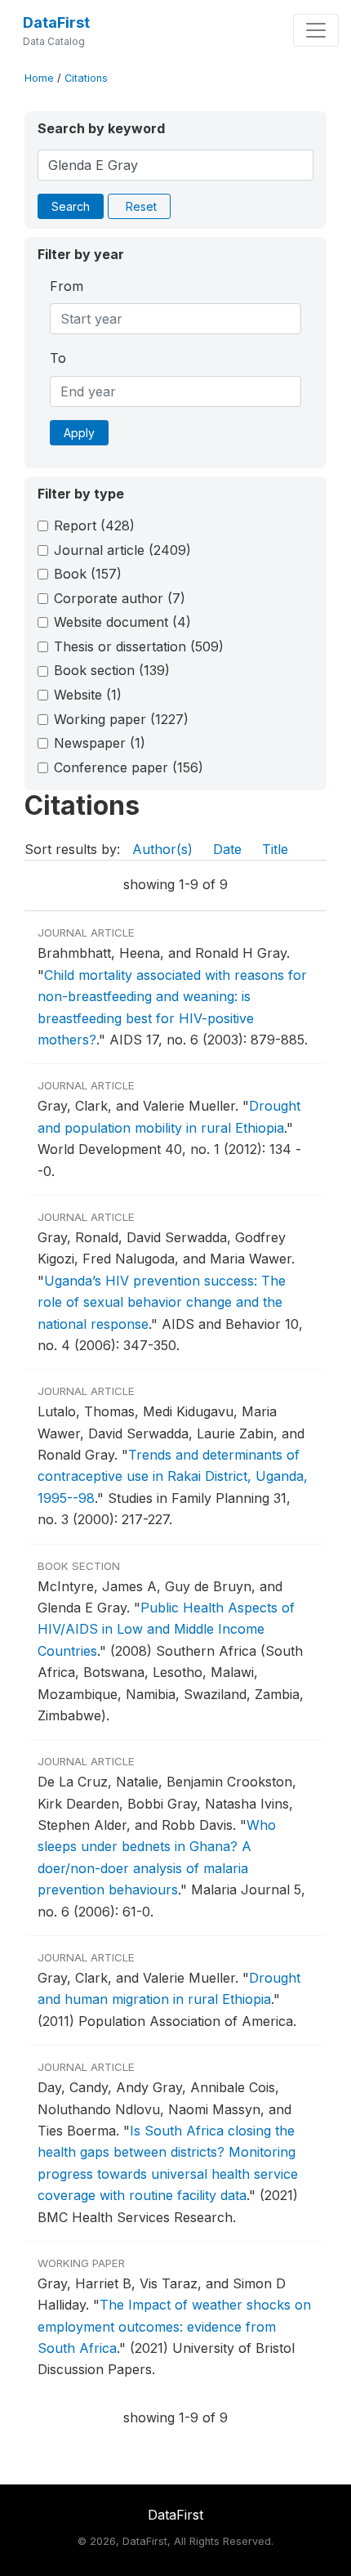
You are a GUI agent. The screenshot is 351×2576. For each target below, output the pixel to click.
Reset (141, 206)
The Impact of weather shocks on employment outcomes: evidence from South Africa (174, 2326)
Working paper (121, 719)
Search (71, 206)
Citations (86, 78)
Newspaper (100, 743)
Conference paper (129, 767)
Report (94, 525)
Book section (112, 670)
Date (227, 849)
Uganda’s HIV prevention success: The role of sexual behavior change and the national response (162, 1302)
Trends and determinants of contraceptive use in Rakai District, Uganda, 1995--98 (173, 1476)
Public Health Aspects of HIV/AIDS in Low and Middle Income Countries (166, 1629)
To (58, 358)
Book (88, 574)
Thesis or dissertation (139, 646)
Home (39, 78)
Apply (79, 433)
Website (88, 695)
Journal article (122, 550)
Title (275, 849)
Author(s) (162, 849)
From (67, 286)
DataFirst (56, 22)
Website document (122, 622)
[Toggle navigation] (316, 30)
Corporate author (120, 598)
